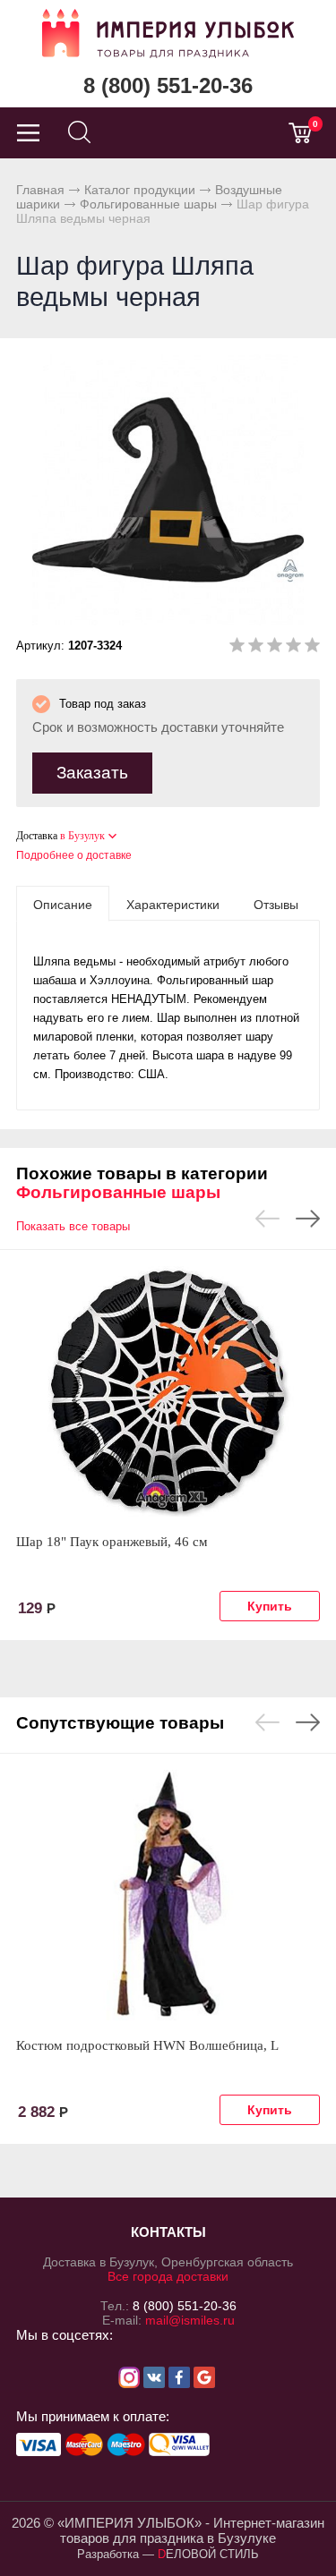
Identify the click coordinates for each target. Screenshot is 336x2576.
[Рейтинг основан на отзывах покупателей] (275, 648)
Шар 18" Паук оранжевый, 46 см (112, 1542)
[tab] (63, 904)
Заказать (92, 773)
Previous (267, 1219)
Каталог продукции (140, 190)
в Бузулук (82, 836)
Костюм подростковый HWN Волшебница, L (147, 2045)
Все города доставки (168, 2276)
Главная (40, 190)
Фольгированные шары (148, 204)
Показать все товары (73, 1226)
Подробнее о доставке (74, 855)
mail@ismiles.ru (190, 2320)
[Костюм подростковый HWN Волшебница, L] (168, 1895)
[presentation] (63, 904)
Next (308, 1219)
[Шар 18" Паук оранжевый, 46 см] (168, 1391)
